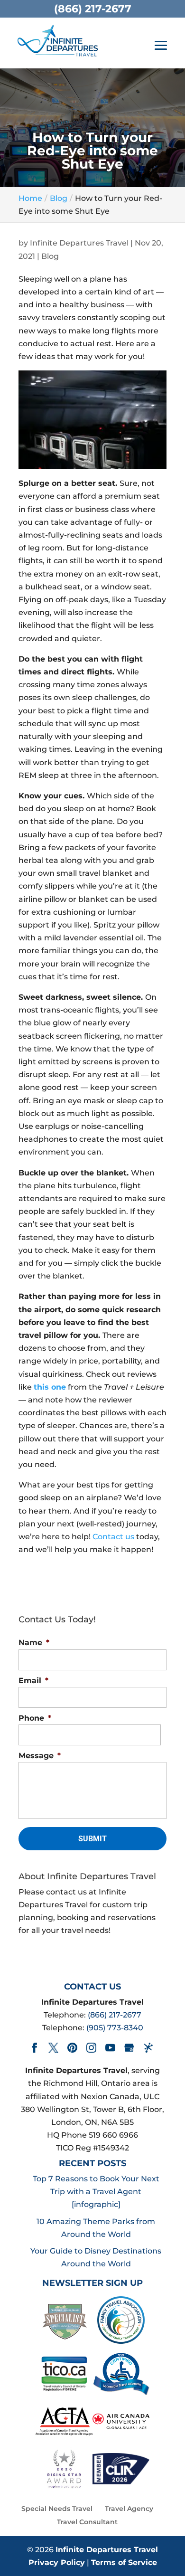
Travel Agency (129, 2509)
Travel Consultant (87, 2522)
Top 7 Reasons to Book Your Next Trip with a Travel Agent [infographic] (96, 2192)
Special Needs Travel (57, 2509)
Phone (35, 1718)
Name (34, 1643)
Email (33, 1681)
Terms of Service (124, 2562)
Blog (50, 256)
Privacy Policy (57, 2562)
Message (40, 1756)
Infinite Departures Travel (79, 243)
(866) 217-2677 (115, 2015)
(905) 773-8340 (115, 2028)
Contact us (113, 1537)
